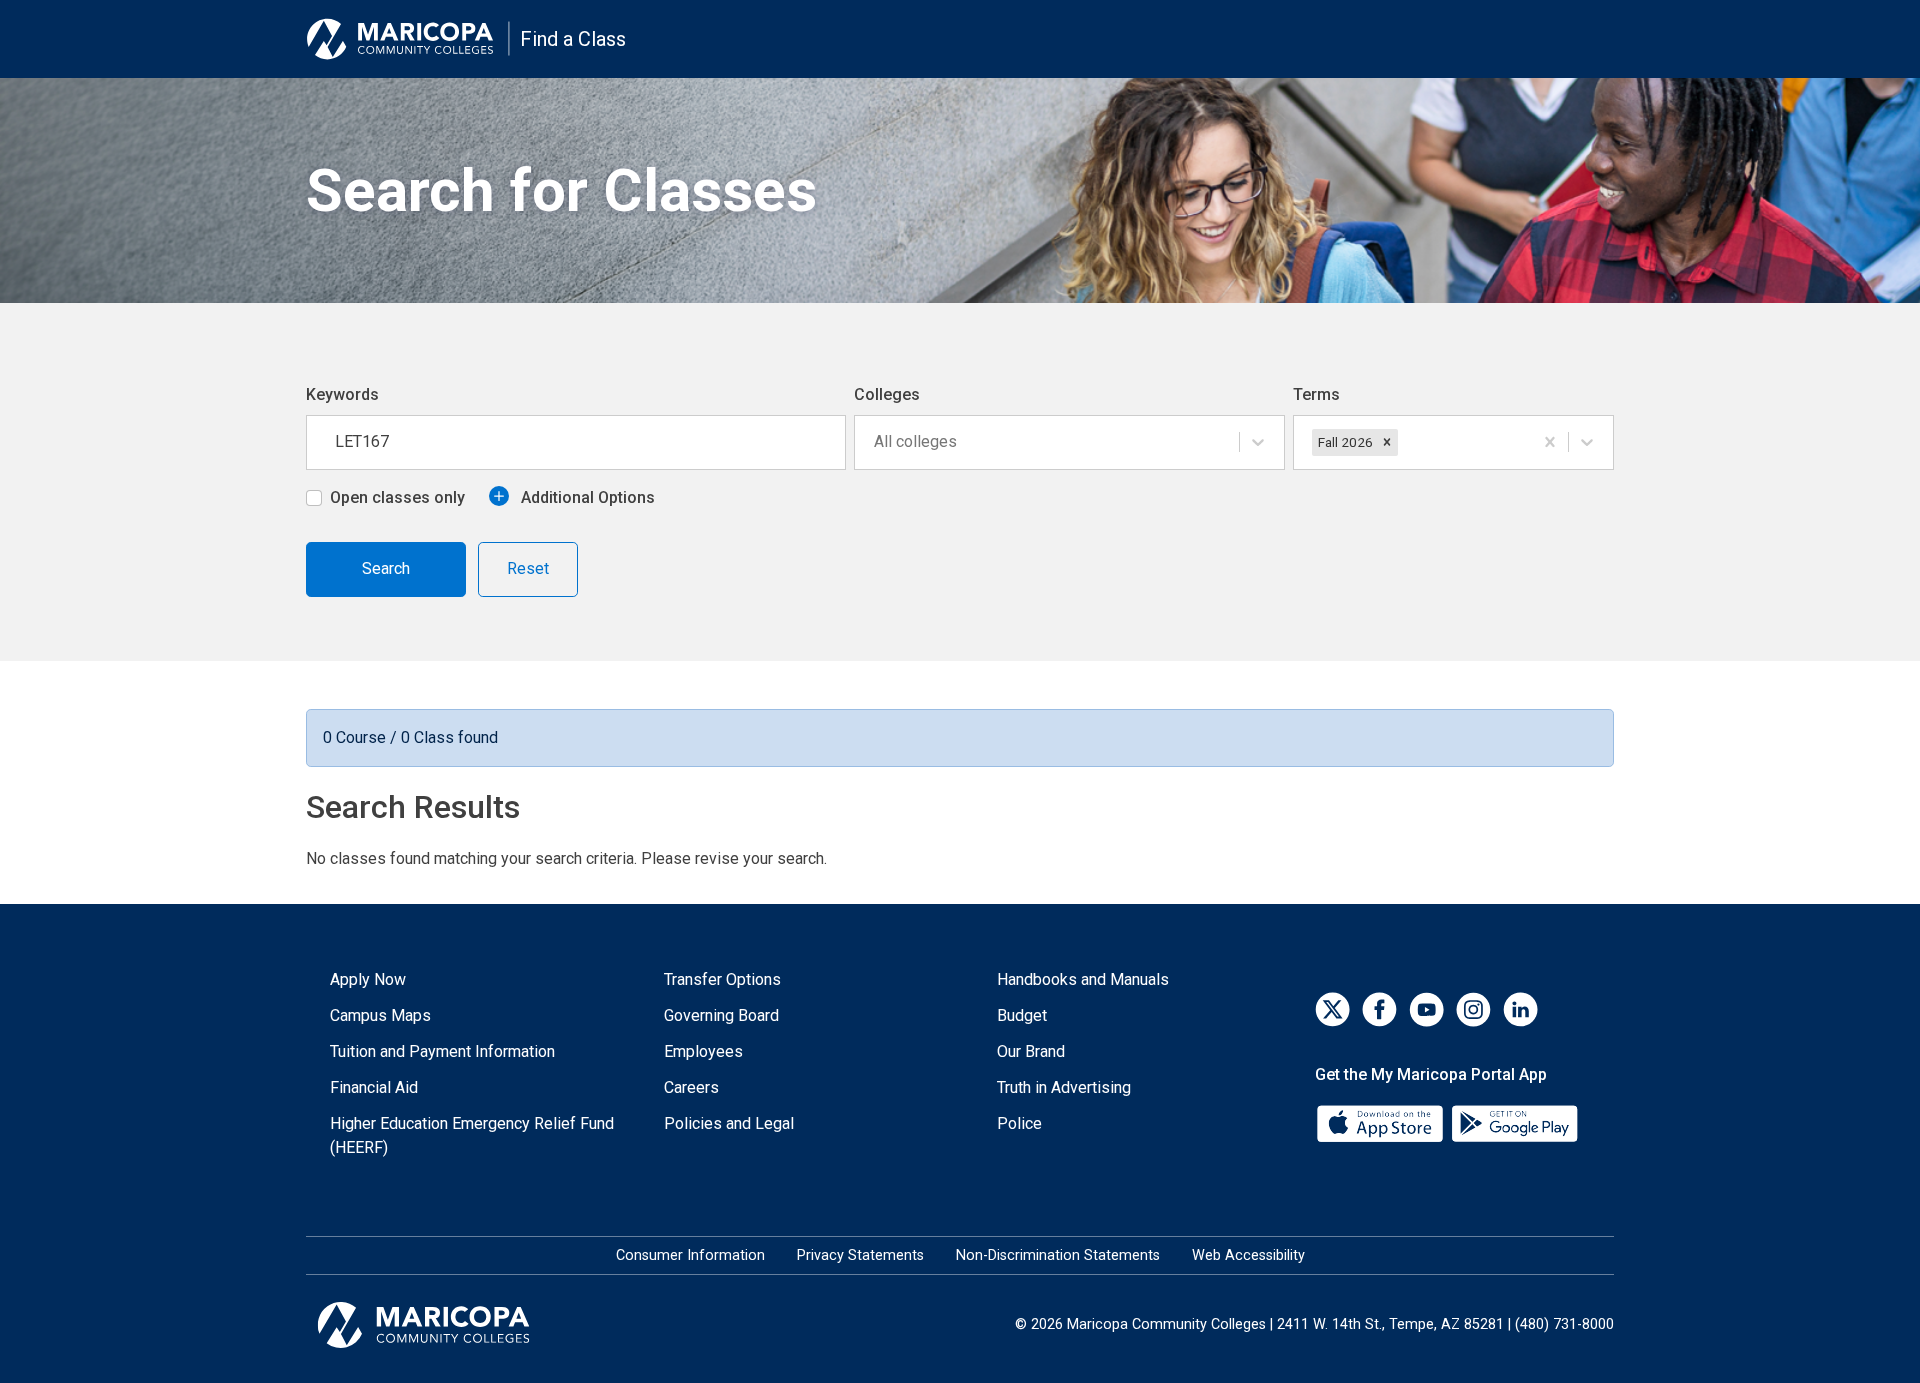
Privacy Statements (860, 1255)
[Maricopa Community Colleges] (448, 1325)
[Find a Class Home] (408, 39)
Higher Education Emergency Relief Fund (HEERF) (472, 1135)
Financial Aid (374, 1087)
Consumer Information (690, 1255)
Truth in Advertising (1064, 1087)
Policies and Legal (729, 1123)
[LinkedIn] (1520, 1009)
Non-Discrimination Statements (1058, 1255)
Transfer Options (722, 979)
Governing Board (721, 1015)
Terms (1316, 394)
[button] (1387, 442)
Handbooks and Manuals (1083, 979)
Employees (703, 1051)
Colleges (887, 394)
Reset (528, 568)
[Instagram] (1473, 1009)
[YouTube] (1426, 1009)
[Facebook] (1379, 1009)
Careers (691, 1087)
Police (1019, 1123)
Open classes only (397, 497)
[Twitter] (1332, 1009)
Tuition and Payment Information (442, 1051)
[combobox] (876, 442)
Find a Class (573, 39)
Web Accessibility (1248, 1255)
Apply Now (368, 979)
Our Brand (1031, 1051)
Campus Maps (380, 1015)
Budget (1022, 1015)
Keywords (342, 394)
